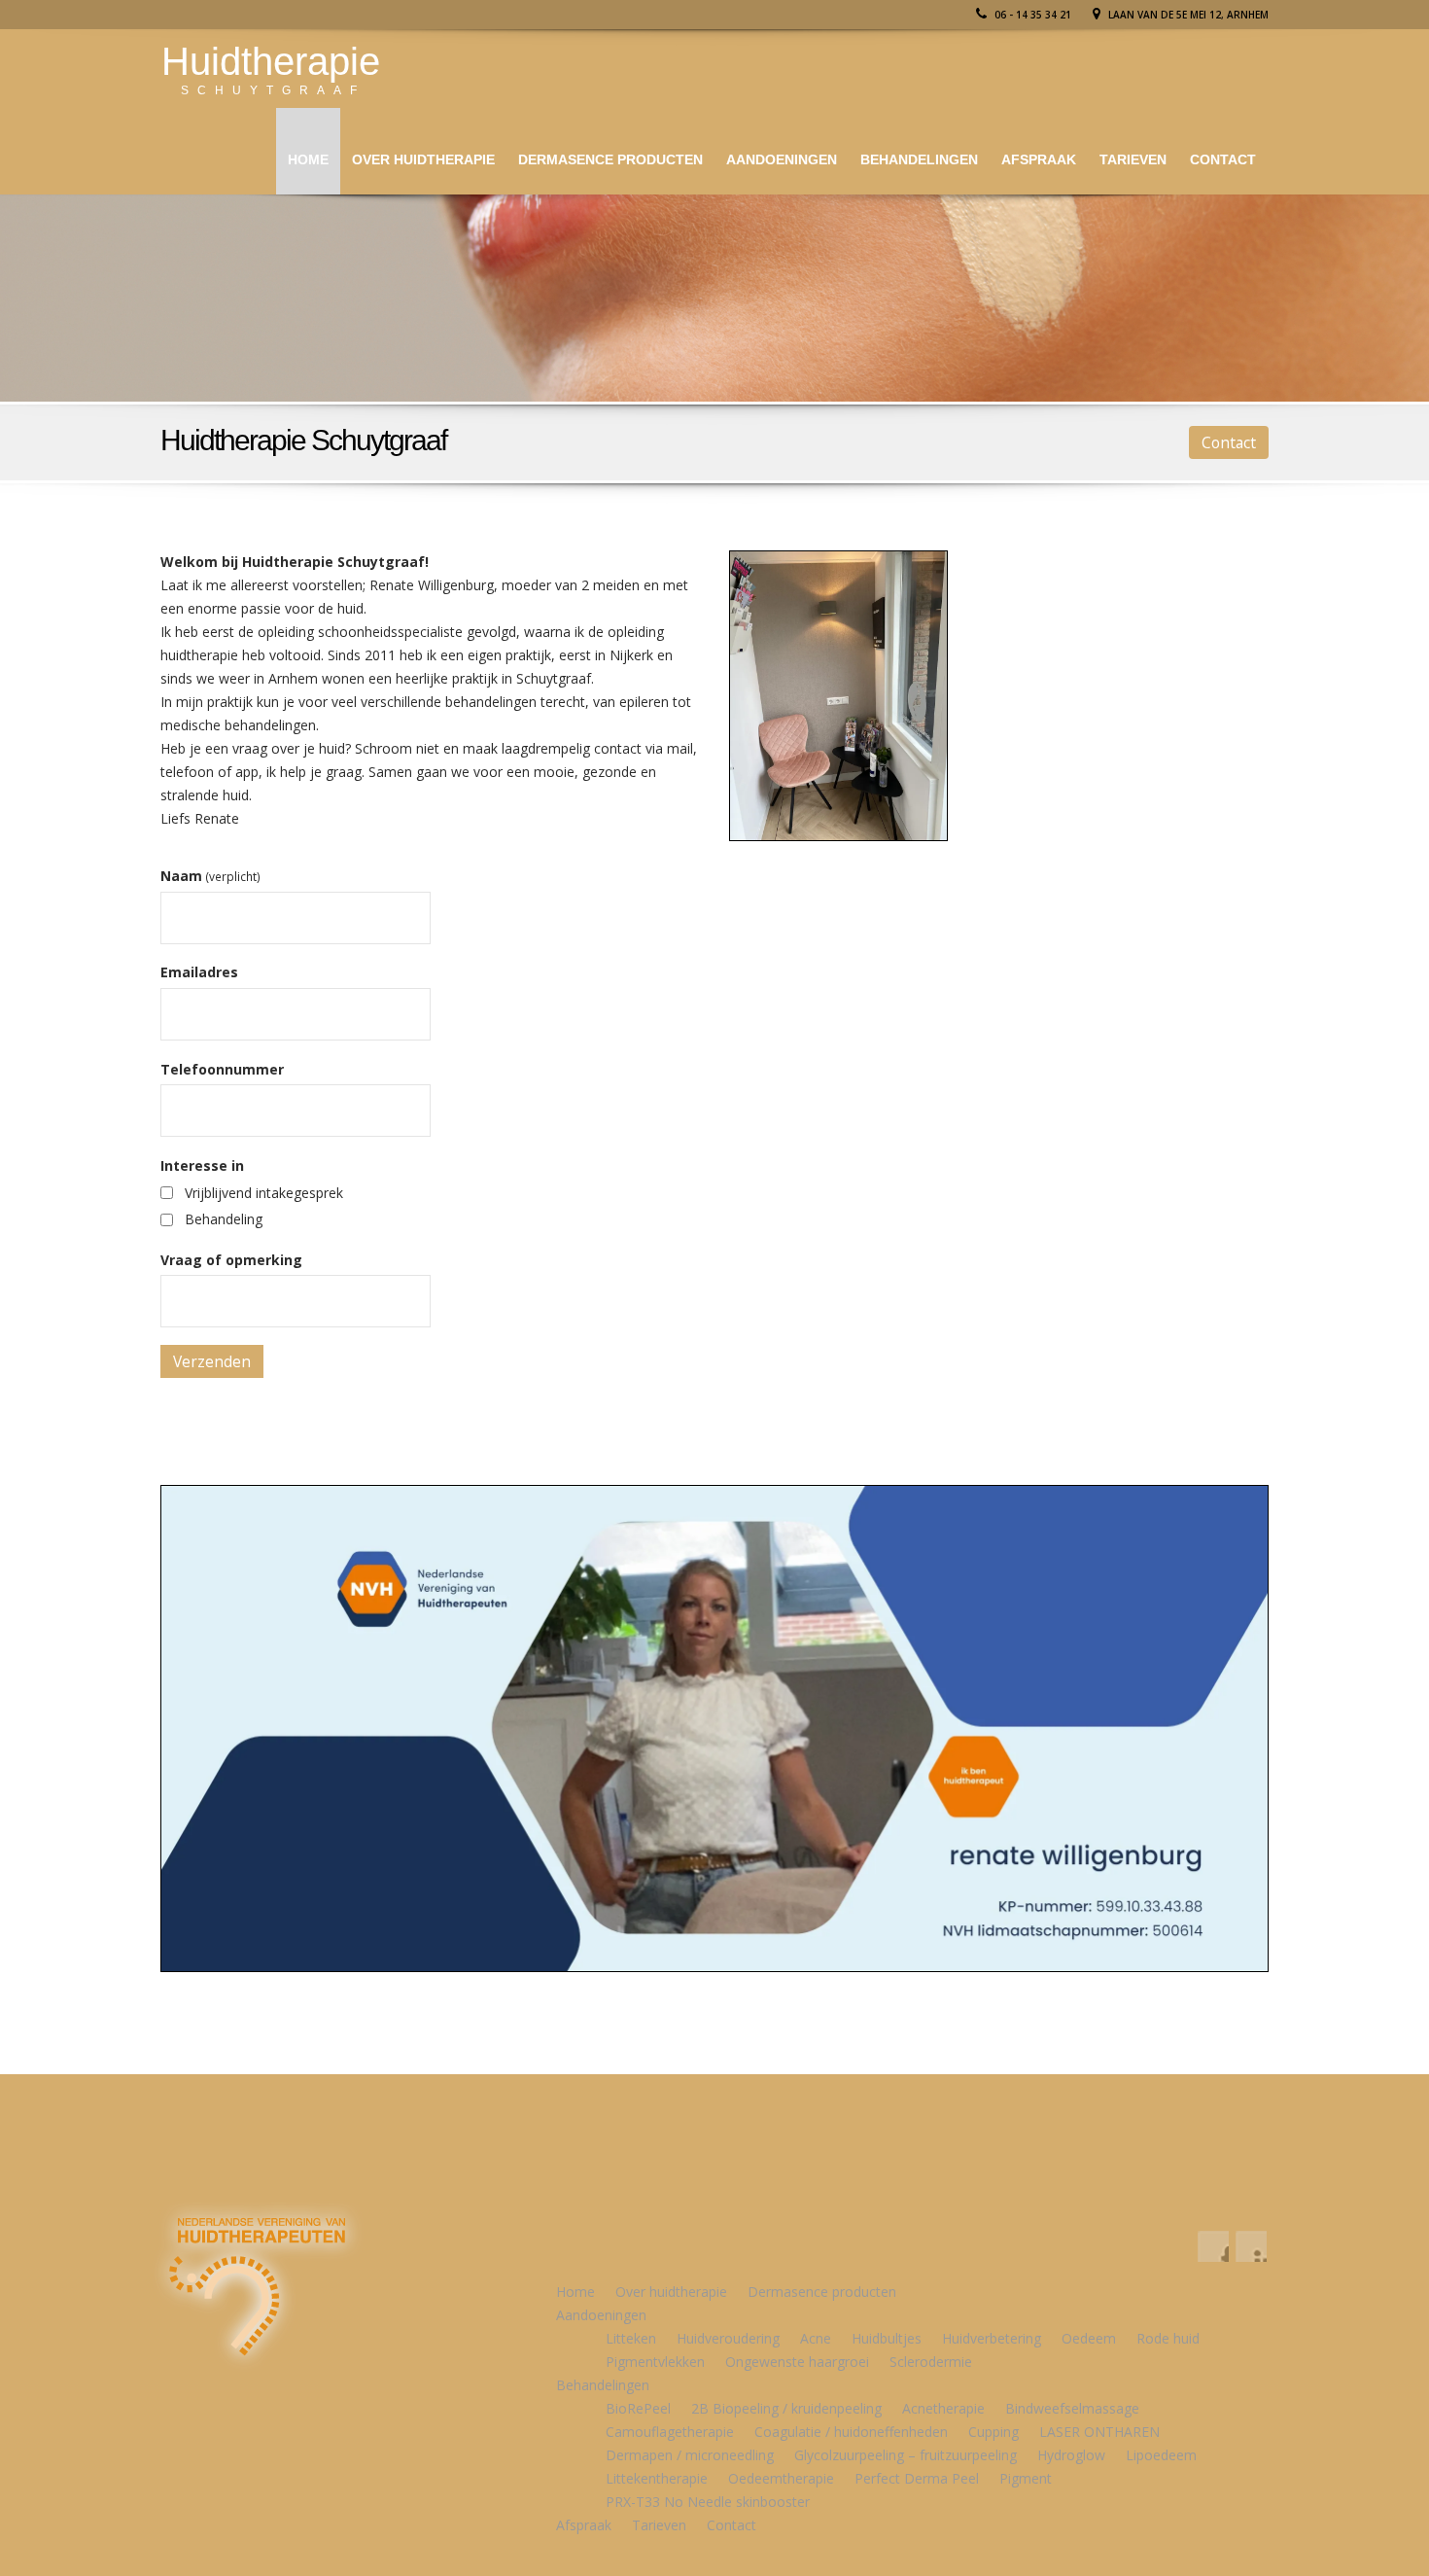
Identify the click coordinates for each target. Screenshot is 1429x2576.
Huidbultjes (887, 2338)
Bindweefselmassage (1072, 2408)
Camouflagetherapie (670, 2432)
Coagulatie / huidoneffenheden (851, 2432)
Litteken (631, 2338)
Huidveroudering (728, 2338)
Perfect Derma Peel (917, 2478)
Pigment (1026, 2478)
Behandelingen (919, 159)
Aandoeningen (782, 159)
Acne (816, 2338)
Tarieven (1133, 159)
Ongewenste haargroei (797, 2362)
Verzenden (212, 1361)
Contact (1223, 159)
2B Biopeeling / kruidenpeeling (786, 2408)
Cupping (993, 2432)
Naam (210, 876)
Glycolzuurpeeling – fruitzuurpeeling (906, 2455)
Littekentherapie (657, 2478)
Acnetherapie (943, 2408)
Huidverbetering (992, 2338)
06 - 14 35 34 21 (1031, 15)
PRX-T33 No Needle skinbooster (708, 2502)
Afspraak (1039, 159)
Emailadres (199, 972)
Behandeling (224, 1219)
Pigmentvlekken (655, 2362)
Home (308, 159)
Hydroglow (1071, 2455)
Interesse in (202, 1165)
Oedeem (1089, 2338)
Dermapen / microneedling (690, 2455)
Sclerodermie (931, 2362)
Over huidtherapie (423, 159)
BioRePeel (638, 2408)
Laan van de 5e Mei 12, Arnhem (1187, 15)
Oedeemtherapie (781, 2478)
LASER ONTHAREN (1099, 2432)
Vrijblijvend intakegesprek (264, 1193)
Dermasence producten (610, 159)
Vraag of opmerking (231, 1260)
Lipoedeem (1161, 2455)
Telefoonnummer (222, 1069)
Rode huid (1168, 2338)
